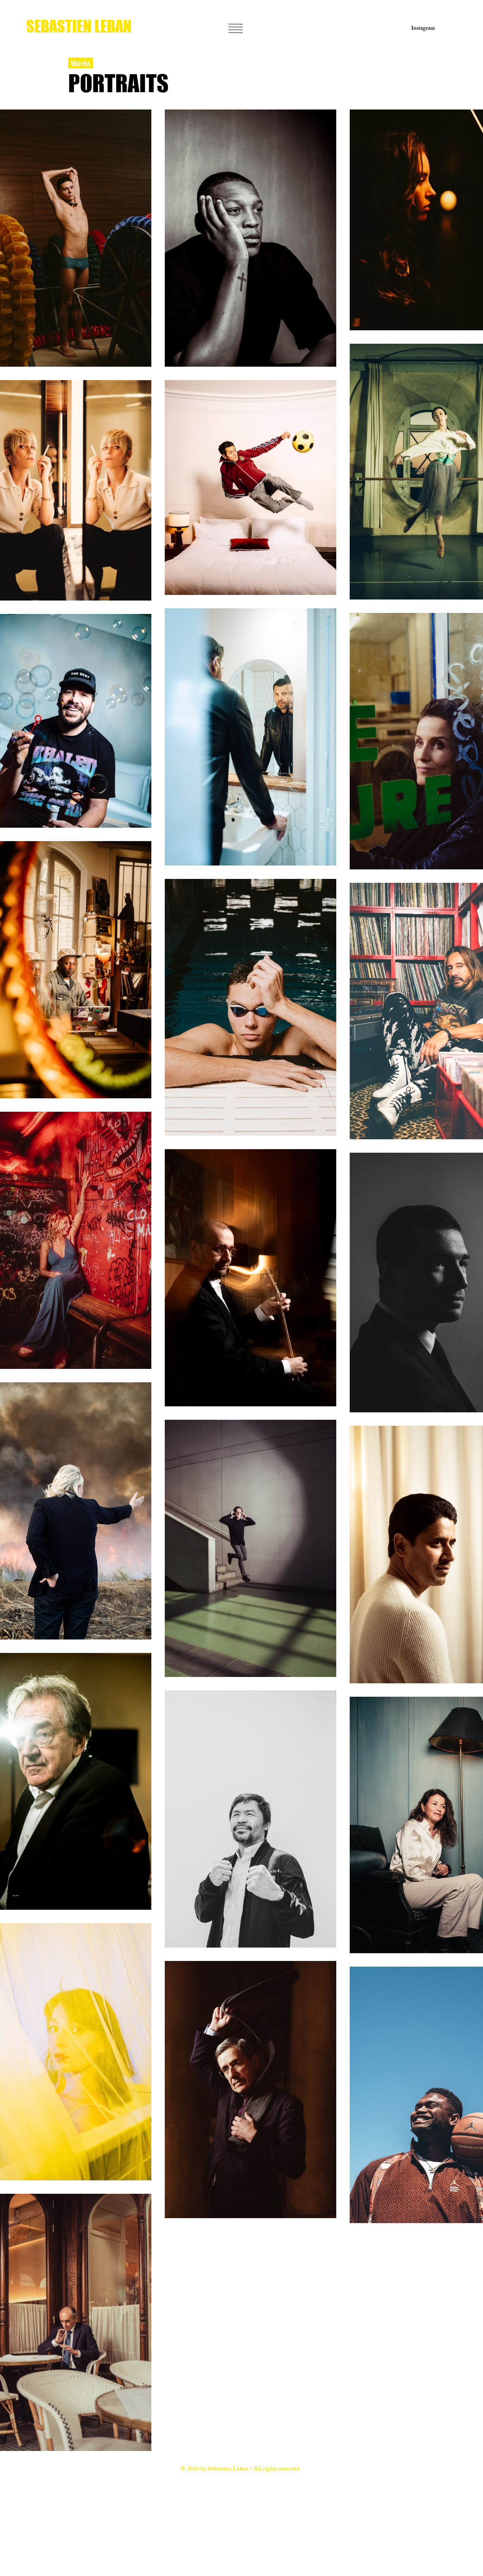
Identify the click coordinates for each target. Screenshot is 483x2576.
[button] (236, 28)
